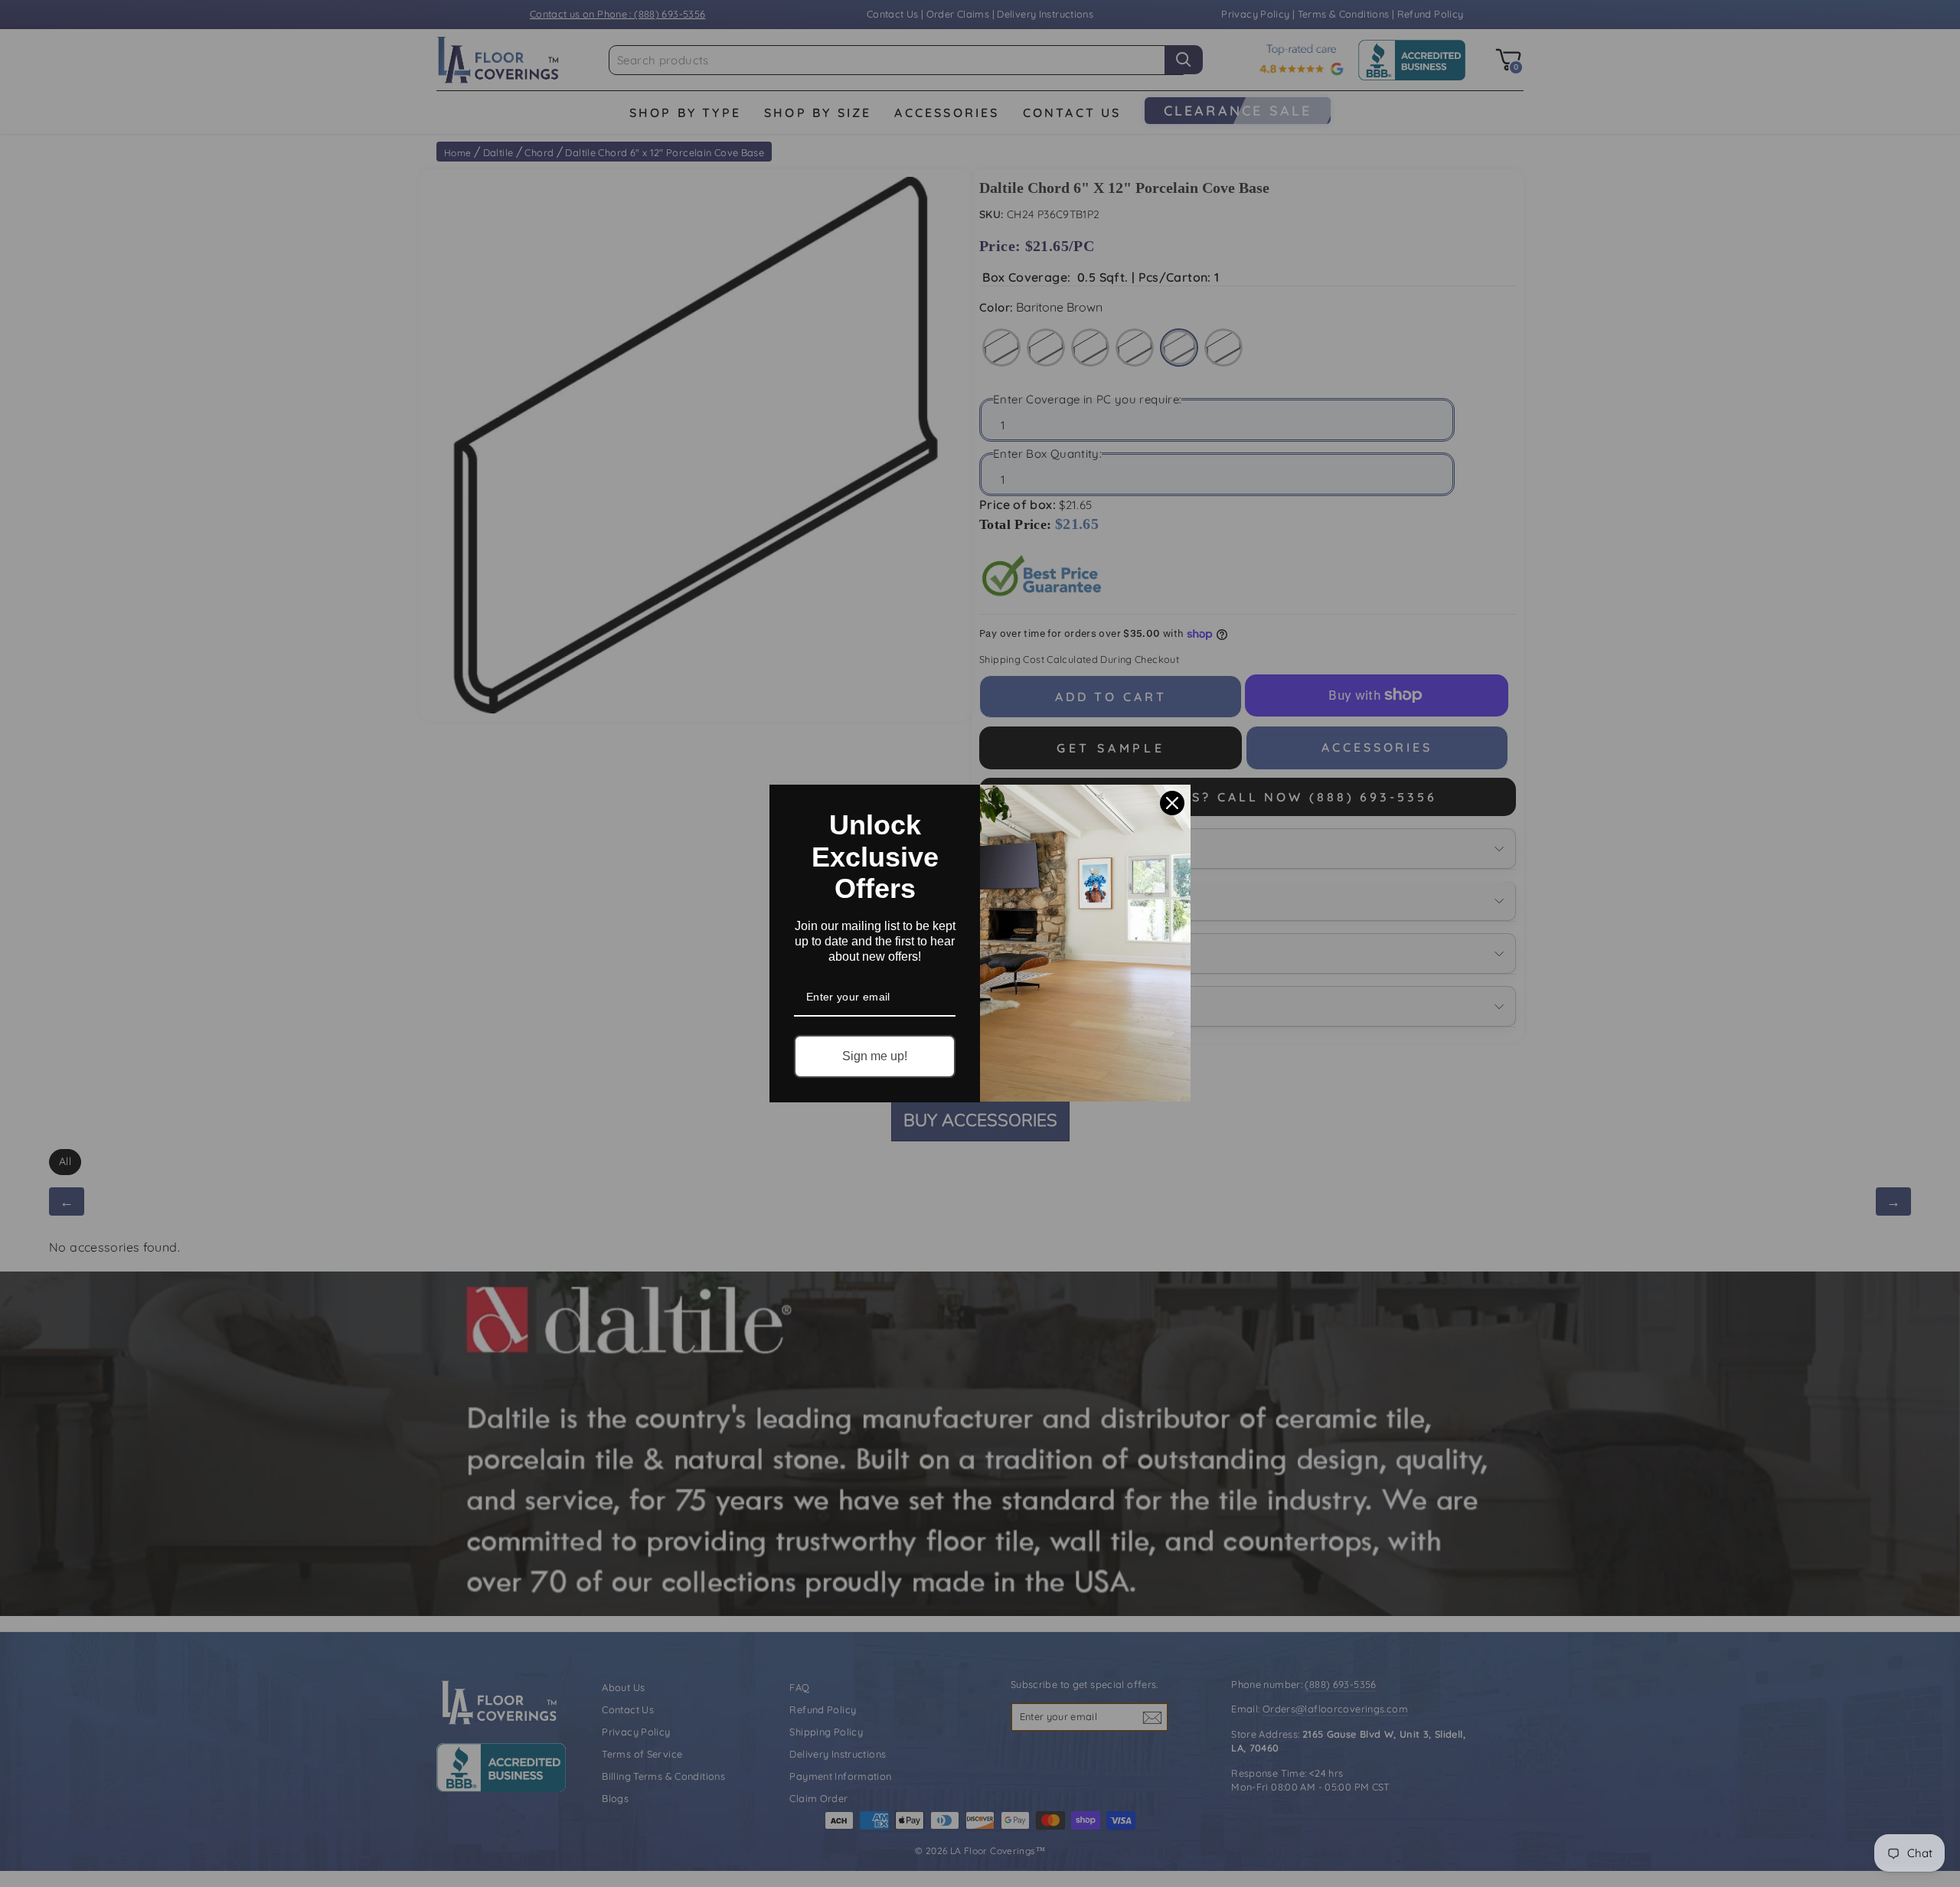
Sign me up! (875, 1056)
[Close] (1172, 803)
